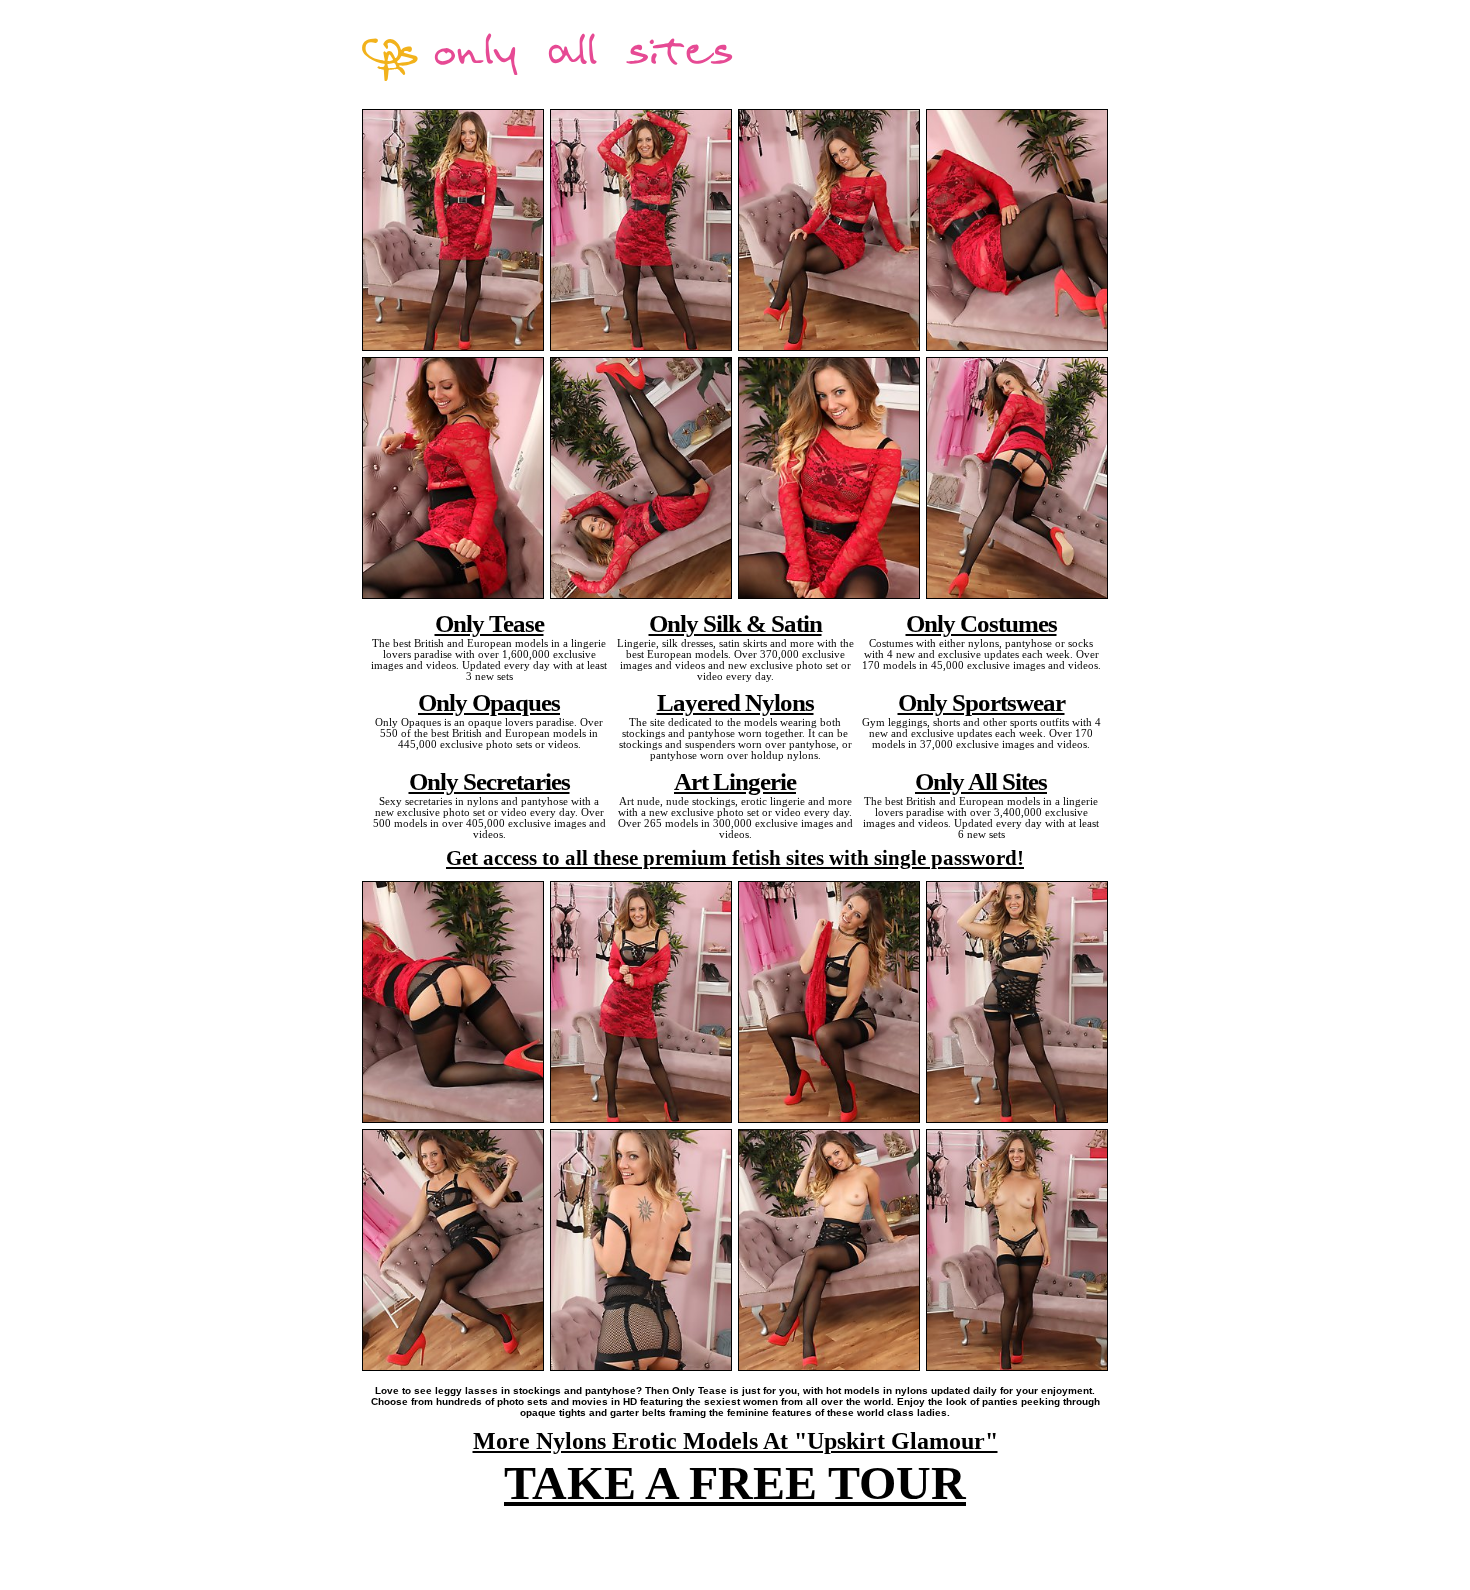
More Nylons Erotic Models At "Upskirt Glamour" (735, 1441)
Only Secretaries (489, 781)
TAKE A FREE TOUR (735, 1482)
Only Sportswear (981, 702)
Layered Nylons (735, 702)
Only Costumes (981, 623)
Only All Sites (981, 781)
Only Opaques (489, 702)
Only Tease (489, 623)
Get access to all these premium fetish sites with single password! (735, 858)
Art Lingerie (735, 781)
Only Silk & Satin (735, 623)
